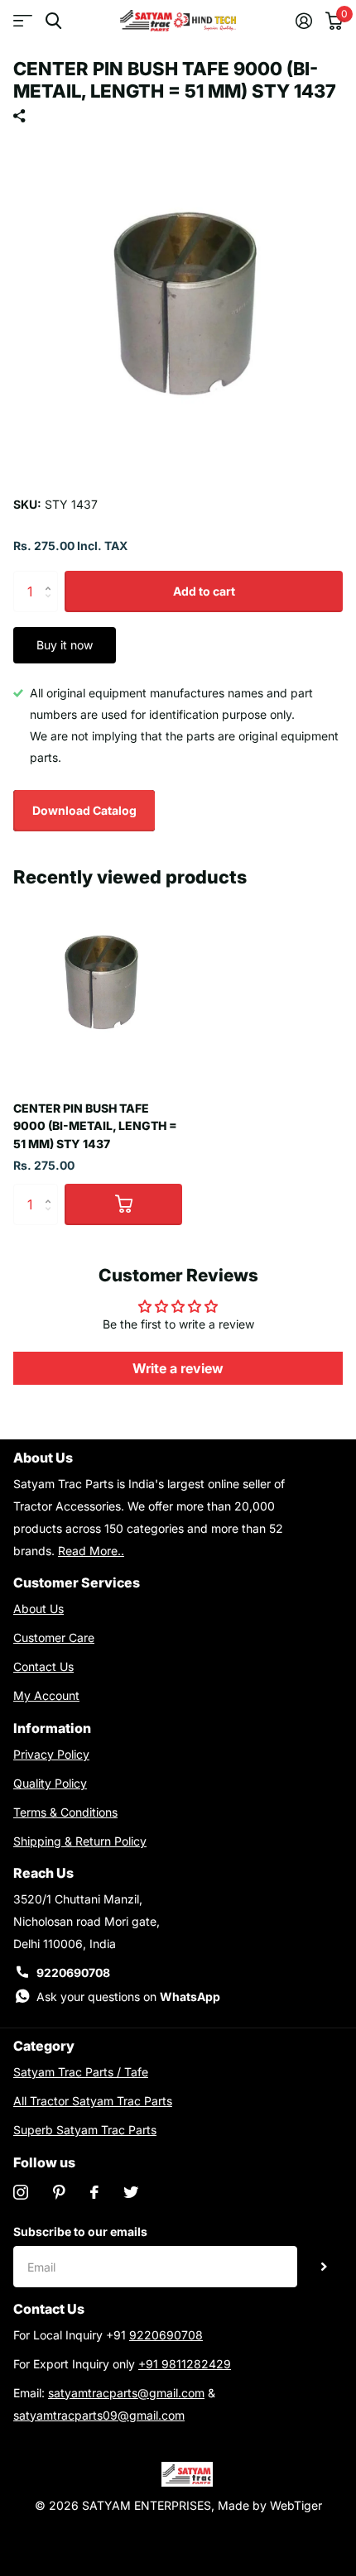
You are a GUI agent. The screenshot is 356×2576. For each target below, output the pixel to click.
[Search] (53, 21)
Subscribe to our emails (80, 2231)
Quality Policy (50, 1783)
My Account (46, 1695)
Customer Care (54, 1638)
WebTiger (296, 2505)
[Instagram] (21, 2192)
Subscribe (324, 2267)
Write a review (178, 1368)
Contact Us (43, 1666)
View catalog (23, 21)
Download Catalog (84, 810)
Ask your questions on (128, 1997)
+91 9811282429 (185, 2364)
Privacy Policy (51, 1754)
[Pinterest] (59, 2192)
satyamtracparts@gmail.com (126, 2393)
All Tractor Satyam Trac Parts (93, 2101)
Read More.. (91, 1551)
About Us (38, 1609)
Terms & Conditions (65, 1812)
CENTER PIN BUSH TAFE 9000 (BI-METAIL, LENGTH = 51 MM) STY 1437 (95, 1126)
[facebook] (94, 2192)
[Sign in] (304, 21)
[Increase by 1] (52, 577)
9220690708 (73, 1973)
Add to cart (204, 591)
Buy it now (65, 645)
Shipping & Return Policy (80, 1841)
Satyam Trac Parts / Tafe (81, 2072)
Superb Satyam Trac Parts (85, 2130)
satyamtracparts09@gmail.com (99, 2415)
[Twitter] (131, 2192)
